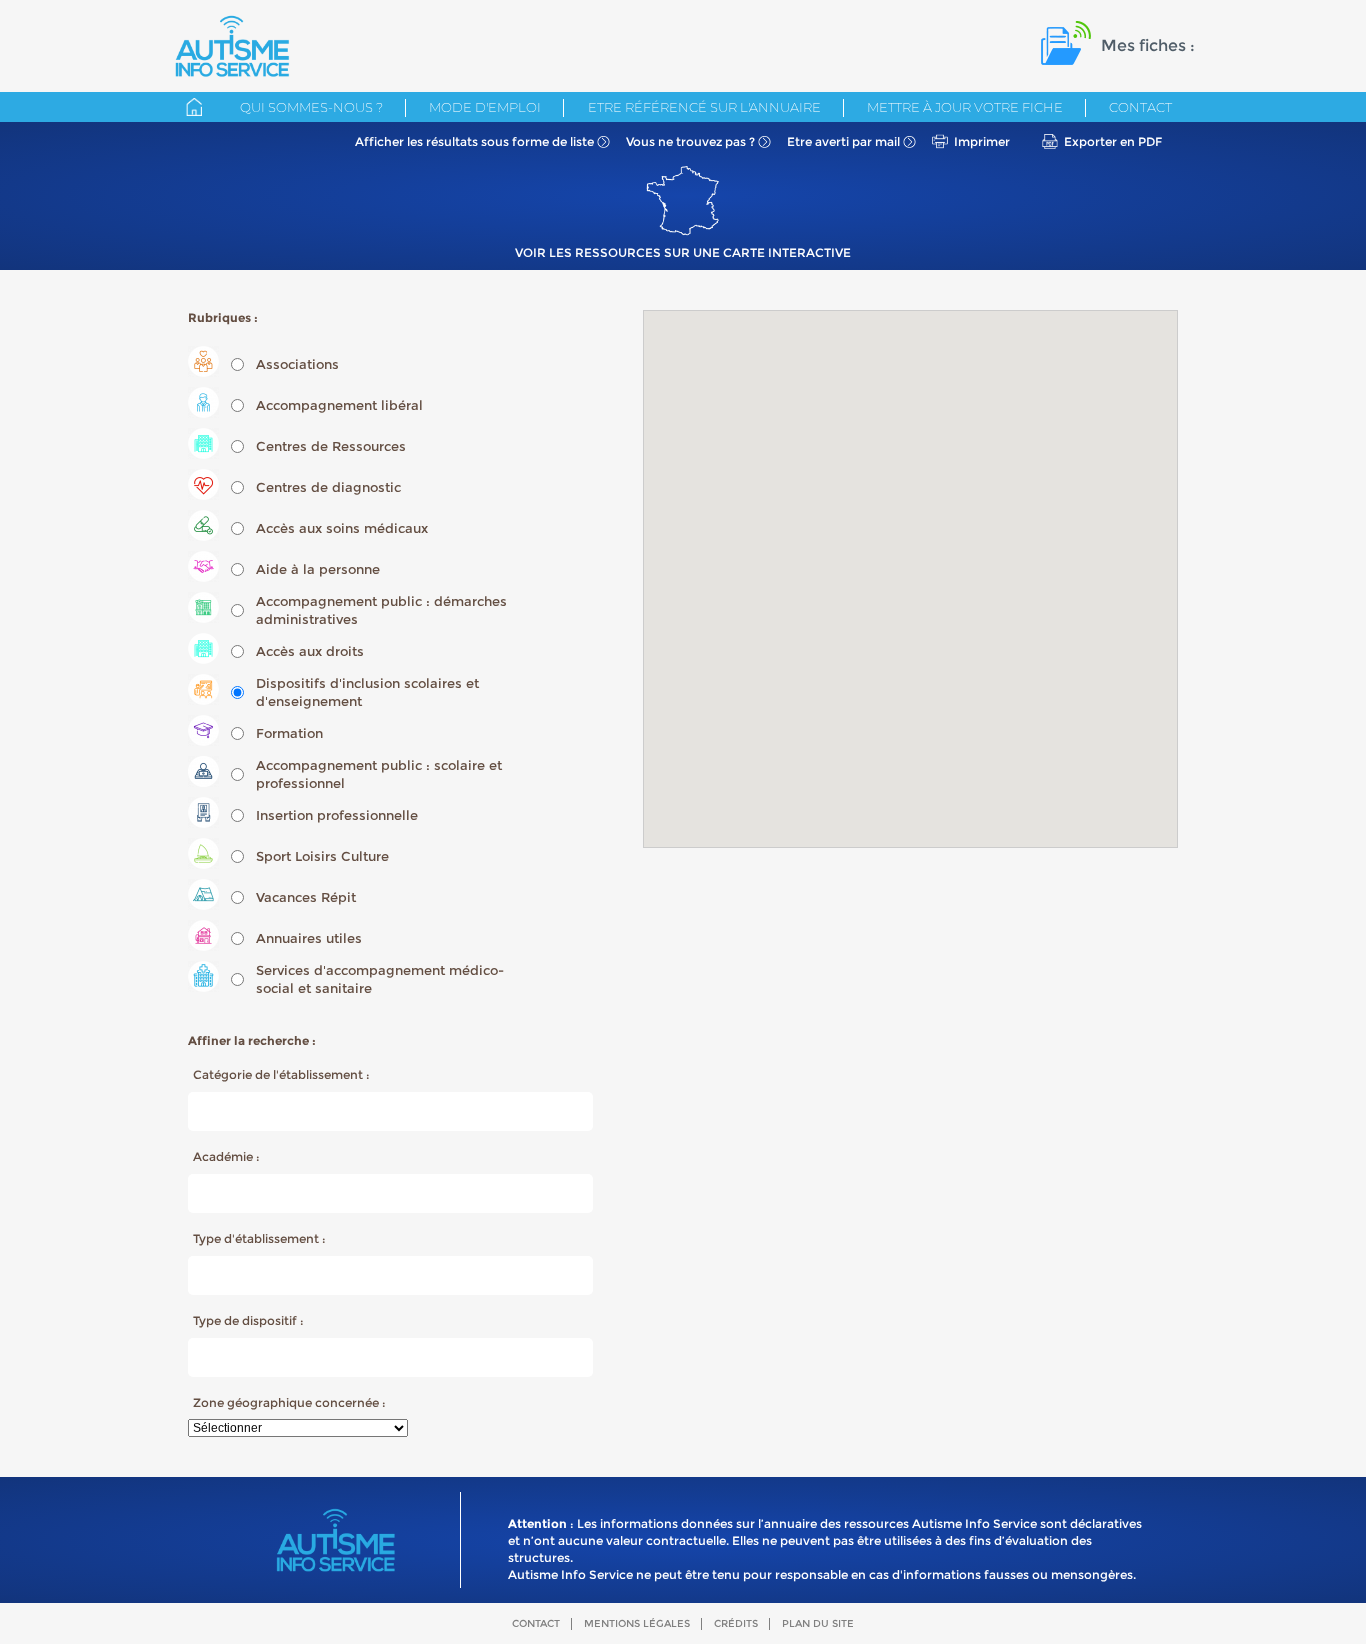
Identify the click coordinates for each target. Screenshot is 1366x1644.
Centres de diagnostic (328, 487)
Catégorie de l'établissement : (281, 1074)
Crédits (736, 1623)
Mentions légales (637, 1623)
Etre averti (843, 141)
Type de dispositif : (248, 1320)
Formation (289, 733)
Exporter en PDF (1113, 141)
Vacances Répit (306, 897)
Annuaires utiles (309, 938)
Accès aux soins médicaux (342, 528)
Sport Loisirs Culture (322, 856)
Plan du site (818, 1623)
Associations (297, 364)
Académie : (226, 1156)
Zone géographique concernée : (289, 1402)
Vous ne (690, 141)
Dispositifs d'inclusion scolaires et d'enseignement (367, 692)
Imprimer (982, 141)
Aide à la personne (318, 569)
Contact (1140, 107)
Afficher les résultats (474, 141)
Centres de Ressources (331, 446)
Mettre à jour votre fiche (965, 107)
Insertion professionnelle (337, 815)
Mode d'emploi (485, 107)
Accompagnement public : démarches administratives (381, 610)
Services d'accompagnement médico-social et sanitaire (380, 979)
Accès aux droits (310, 651)
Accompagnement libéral (339, 405)
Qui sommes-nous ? (311, 107)
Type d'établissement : (259, 1238)
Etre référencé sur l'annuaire (704, 107)
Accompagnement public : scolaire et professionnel (379, 774)
